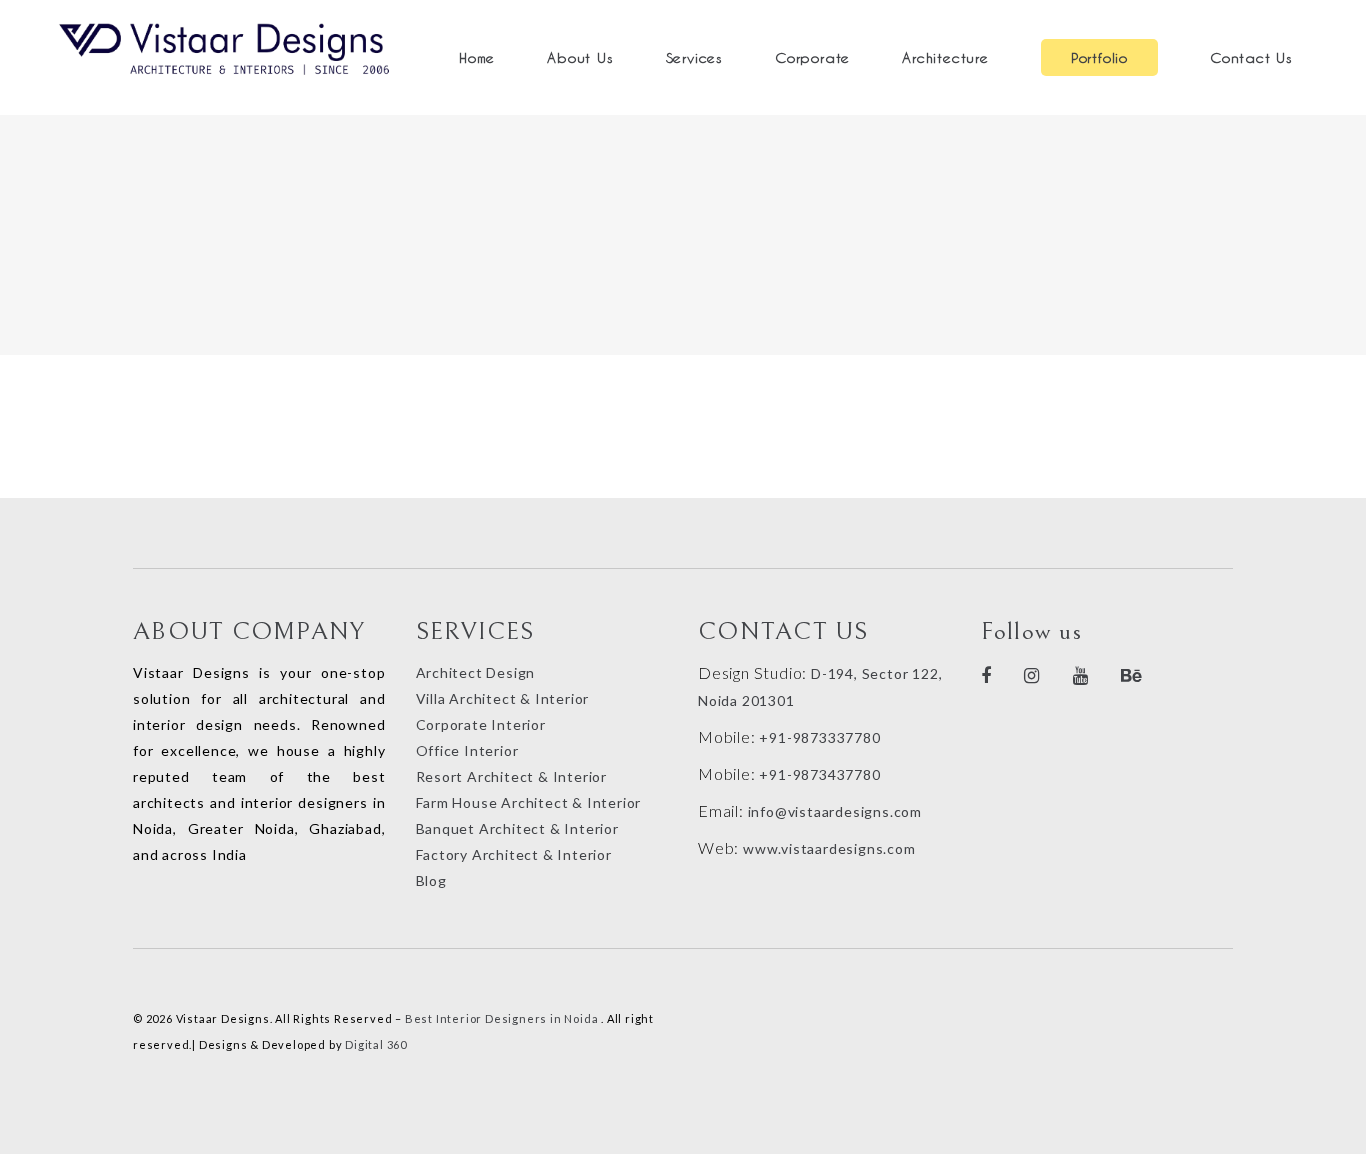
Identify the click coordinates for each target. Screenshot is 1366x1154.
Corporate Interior (481, 724)
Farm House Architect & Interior (529, 802)
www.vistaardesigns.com (827, 848)
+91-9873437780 (819, 774)
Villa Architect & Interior (503, 698)
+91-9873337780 (819, 737)
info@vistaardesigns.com (835, 811)
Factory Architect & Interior (514, 854)
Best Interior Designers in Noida (502, 1018)
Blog (431, 880)
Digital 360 (376, 1044)
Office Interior (467, 750)
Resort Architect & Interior (512, 776)
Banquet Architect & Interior (517, 828)
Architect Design (476, 672)
